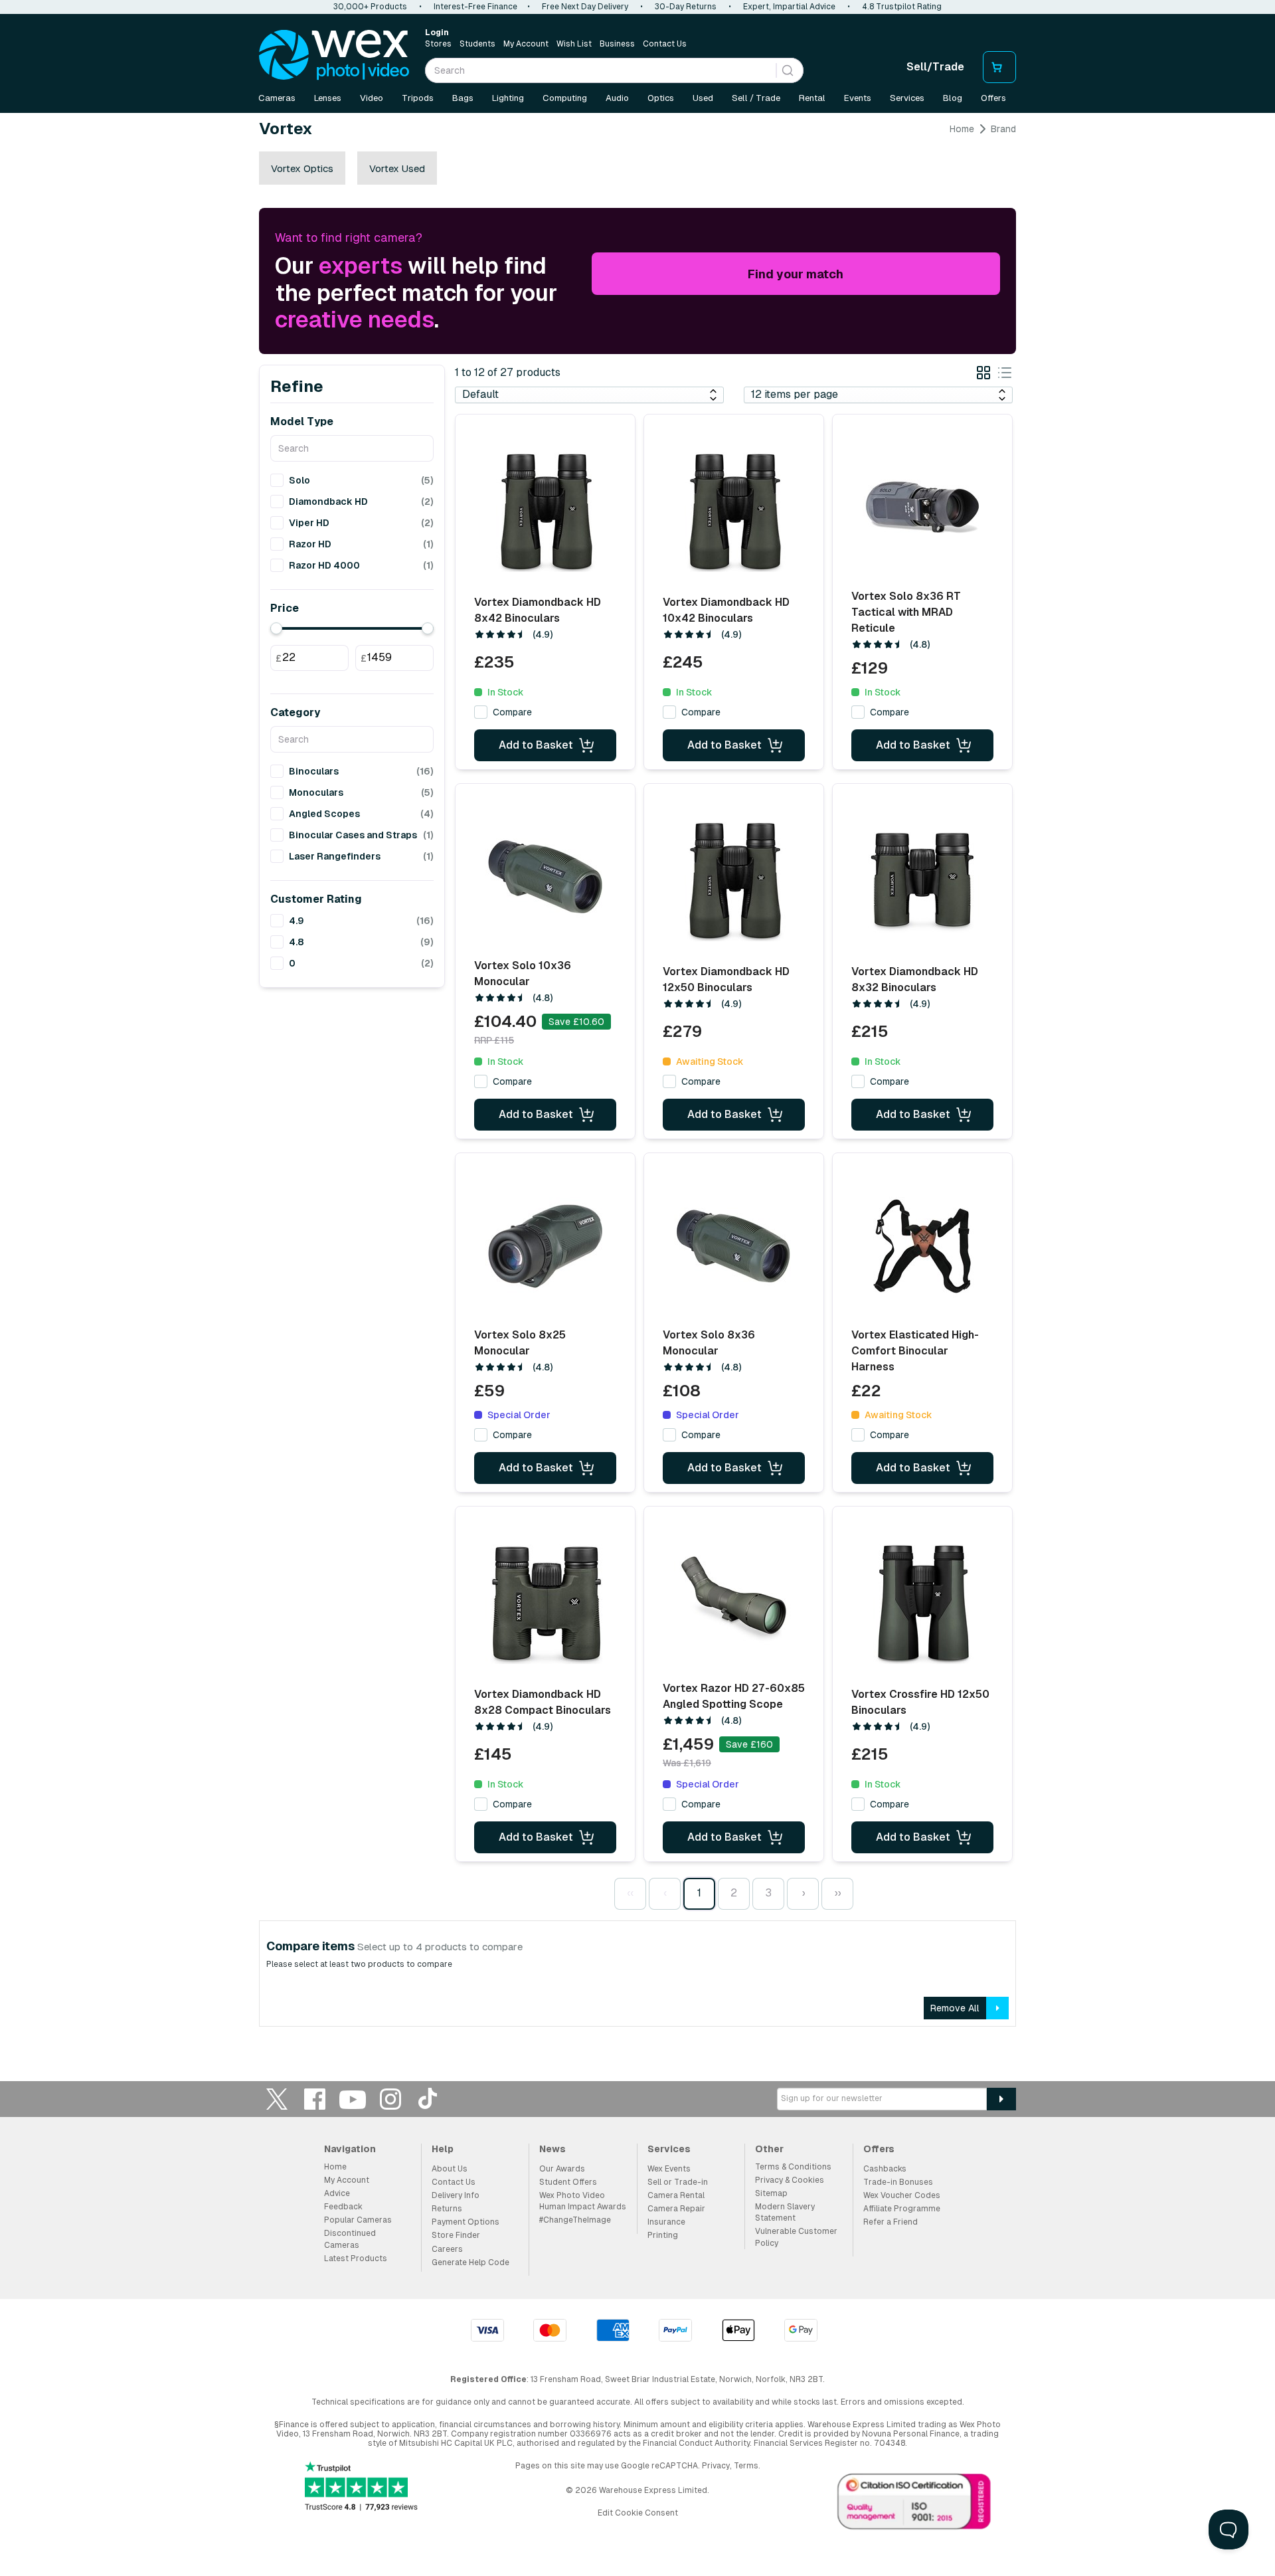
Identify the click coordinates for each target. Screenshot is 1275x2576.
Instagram (390, 2099)
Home (962, 129)
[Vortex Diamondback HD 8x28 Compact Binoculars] (545, 1604)
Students (477, 44)
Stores (438, 44)
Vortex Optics (302, 168)
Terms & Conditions (793, 2167)
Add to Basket (536, 745)
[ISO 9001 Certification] (914, 2504)
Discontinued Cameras (350, 2239)
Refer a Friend (891, 2222)
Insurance (666, 2222)
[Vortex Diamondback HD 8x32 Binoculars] (922, 881)
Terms (746, 2466)
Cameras (277, 98)
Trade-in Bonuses (898, 2182)
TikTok (428, 2099)
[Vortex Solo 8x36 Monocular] (734, 1246)
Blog (953, 98)
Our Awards (562, 2169)
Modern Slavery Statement (785, 2212)
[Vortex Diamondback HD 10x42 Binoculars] (734, 512)
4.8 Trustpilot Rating (902, 7)
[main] (637, 1080)
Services (907, 98)
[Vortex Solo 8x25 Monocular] (545, 1246)
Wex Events (669, 2169)
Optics (661, 98)
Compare (512, 712)
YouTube (353, 2099)
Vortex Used (397, 168)
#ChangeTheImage (575, 2220)
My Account (526, 44)
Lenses (328, 98)
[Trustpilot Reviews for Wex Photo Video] (361, 2487)
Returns (447, 2209)
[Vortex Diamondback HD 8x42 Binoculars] (545, 512)
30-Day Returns (686, 7)
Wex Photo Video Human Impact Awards (583, 2201)
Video (372, 98)
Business (617, 44)
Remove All (955, 2008)
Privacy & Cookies (790, 2180)
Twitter (277, 2099)
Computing (565, 98)
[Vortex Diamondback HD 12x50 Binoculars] (734, 881)
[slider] (276, 628)
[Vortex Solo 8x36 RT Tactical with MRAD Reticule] (922, 507)
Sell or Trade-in (678, 2182)
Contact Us (665, 44)
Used (703, 98)
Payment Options (466, 2222)
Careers (447, 2249)
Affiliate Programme (902, 2209)
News (552, 2149)
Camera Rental (676, 2195)
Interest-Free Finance (475, 7)
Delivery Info (456, 2195)
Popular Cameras (358, 2220)
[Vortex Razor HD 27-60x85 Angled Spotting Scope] (734, 1600)
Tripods (418, 98)
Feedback (343, 2207)
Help (443, 2149)
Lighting (508, 98)
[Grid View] (983, 375)
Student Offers (568, 2182)
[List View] (1005, 375)
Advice (337, 2193)
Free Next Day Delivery (585, 7)
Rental (812, 98)
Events (858, 98)
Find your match (796, 274)
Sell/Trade (935, 67)
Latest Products (356, 2258)
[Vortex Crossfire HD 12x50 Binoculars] (922, 1604)
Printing (663, 2235)
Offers (993, 98)
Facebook (315, 2099)
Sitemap (771, 2193)
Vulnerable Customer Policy (796, 2237)
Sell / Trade (756, 98)
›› (837, 1893)
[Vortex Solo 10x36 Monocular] (545, 877)
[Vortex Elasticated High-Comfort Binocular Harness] (922, 1246)
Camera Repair (676, 2209)
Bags (463, 98)
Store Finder (456, 2235)
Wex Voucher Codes (902, 2195)
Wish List (574, 44)
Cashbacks (885, 2169)
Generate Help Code (470, 2262)
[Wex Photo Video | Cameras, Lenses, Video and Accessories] (334, 55)
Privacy (716, 2466)
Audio (617, 98)
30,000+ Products (370, 7)
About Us (450, 2169)
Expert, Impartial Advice (789, 7)
